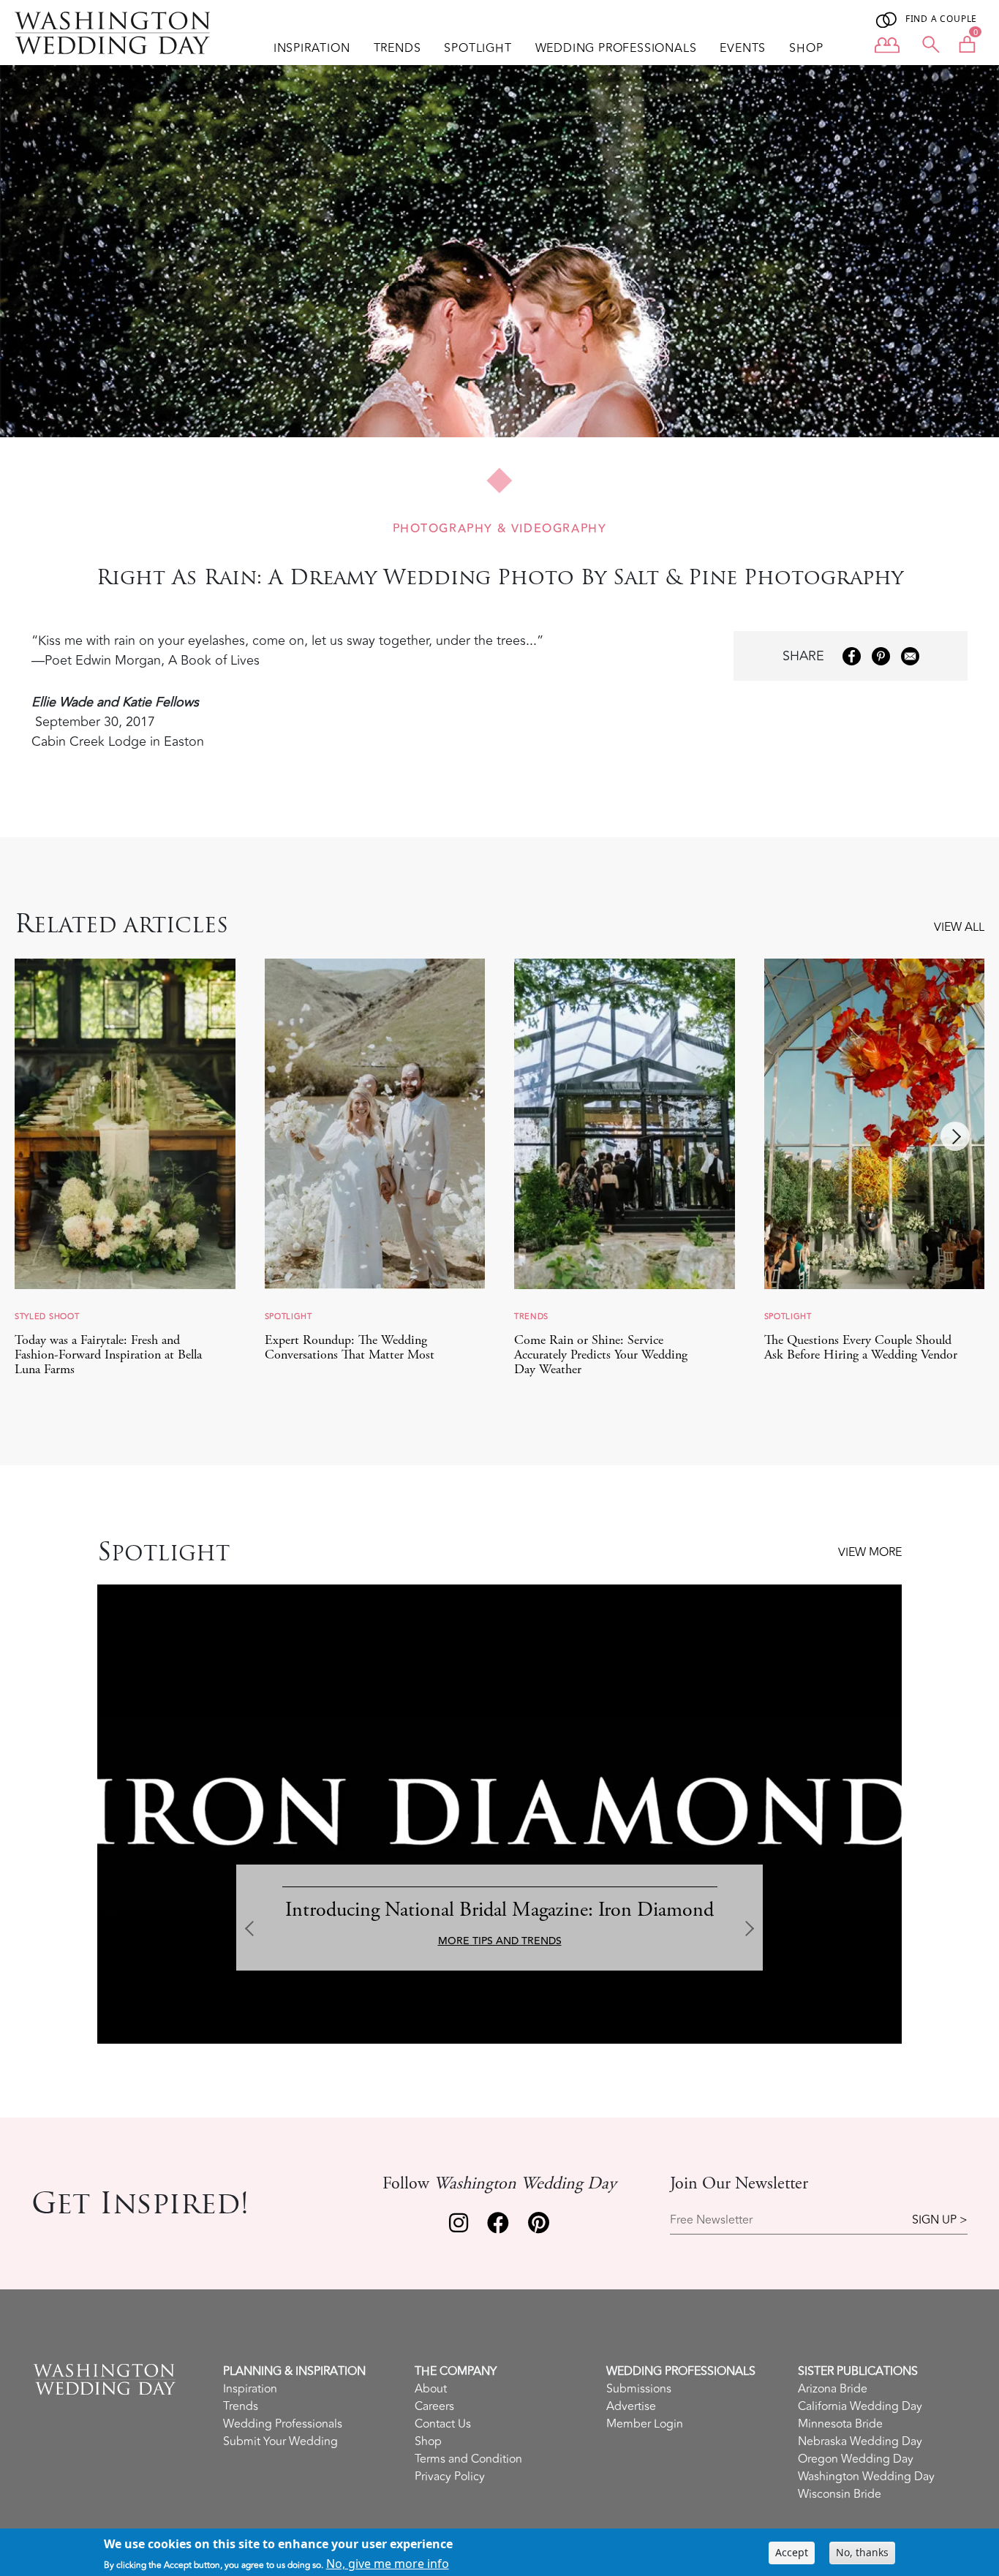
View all (959, 927)
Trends (397, 48)
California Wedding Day (860, 2406)
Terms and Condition (468, 2459)
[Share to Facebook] (852, 656)
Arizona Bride (833, 2389)
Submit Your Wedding (280, 2441)
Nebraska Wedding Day (860, 2441)
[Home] (118, 33)
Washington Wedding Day (866, 2477)
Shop (806, 48)
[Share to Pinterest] (881, 656)
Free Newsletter (711, 2220)
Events (743, 48)
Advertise (631, 2406)
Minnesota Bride (840, 2424)
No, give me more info (388, 2564)
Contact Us (443, 2424)
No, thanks (862, 2552)
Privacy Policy (450, 2477)
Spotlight (478, 48)
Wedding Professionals (616, 48)
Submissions (639, 2389)
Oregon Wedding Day (856, 2459)
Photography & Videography (500, 529)
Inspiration (312, 48)
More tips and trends (500, 1941)
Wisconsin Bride (840, 2494)
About (431, 2389)
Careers (434, 2406)
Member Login (645, 2424)
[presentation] (955, 1136)
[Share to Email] (910, 656)
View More (870, 1552)
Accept (792, 2552)
